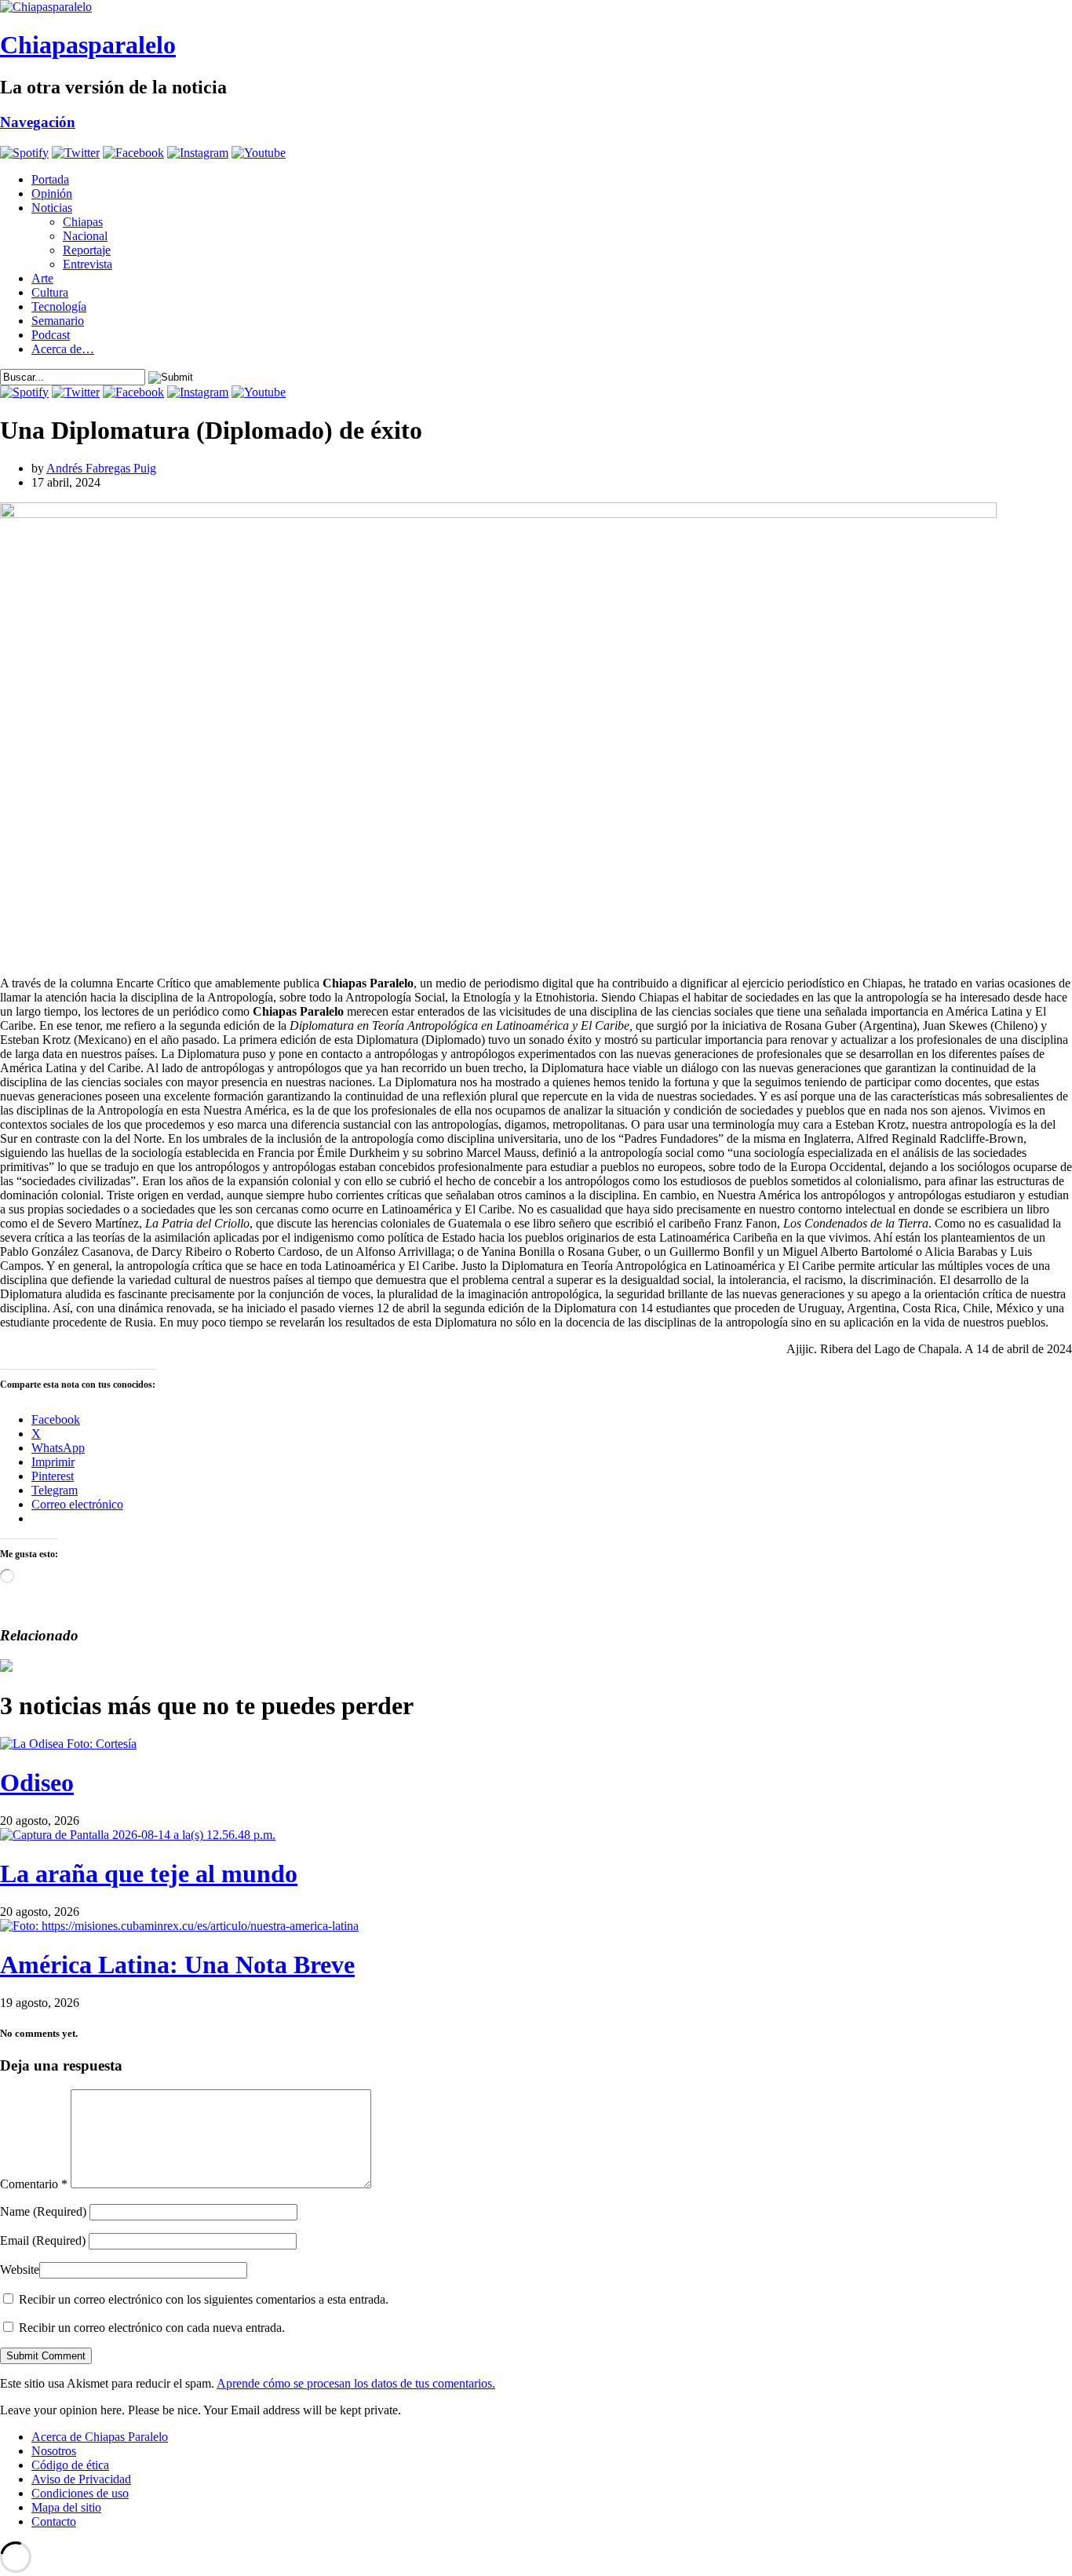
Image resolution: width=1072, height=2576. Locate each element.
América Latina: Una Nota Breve (177, 1965)
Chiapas (83, 222)
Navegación (38, 122)
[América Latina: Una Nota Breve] (179, 1926)
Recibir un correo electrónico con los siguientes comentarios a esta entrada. (204, 2299)
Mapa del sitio (66, 2507)
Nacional (85, 236)
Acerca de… (63, 349)
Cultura (50, 292)
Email (43, 2240)
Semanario (58, 321)
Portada (50, 179)
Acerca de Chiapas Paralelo (100, 2437)
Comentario (34, 2184)
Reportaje (87, 250)
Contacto (54, 2521)
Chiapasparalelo (88, 45)
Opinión (52, 193)
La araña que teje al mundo (149, 1874)
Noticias (52, 208)
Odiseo (37, 1782)
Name (43, 2211)
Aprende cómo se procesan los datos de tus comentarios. (356, 2383)
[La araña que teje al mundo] (138, 1835)
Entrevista (88, 264)
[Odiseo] (68, 1744)
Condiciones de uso (80, 2493)
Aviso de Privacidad (81, 2479)
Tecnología (59, 306)
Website (20, 2270)
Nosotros (54, 2451)
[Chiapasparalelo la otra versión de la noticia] (536, 7)
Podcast (51, 335)
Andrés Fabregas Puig (101, 468)
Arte (42, 278)
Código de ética (70, 2465)
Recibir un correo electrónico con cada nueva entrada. (152, 2328)
